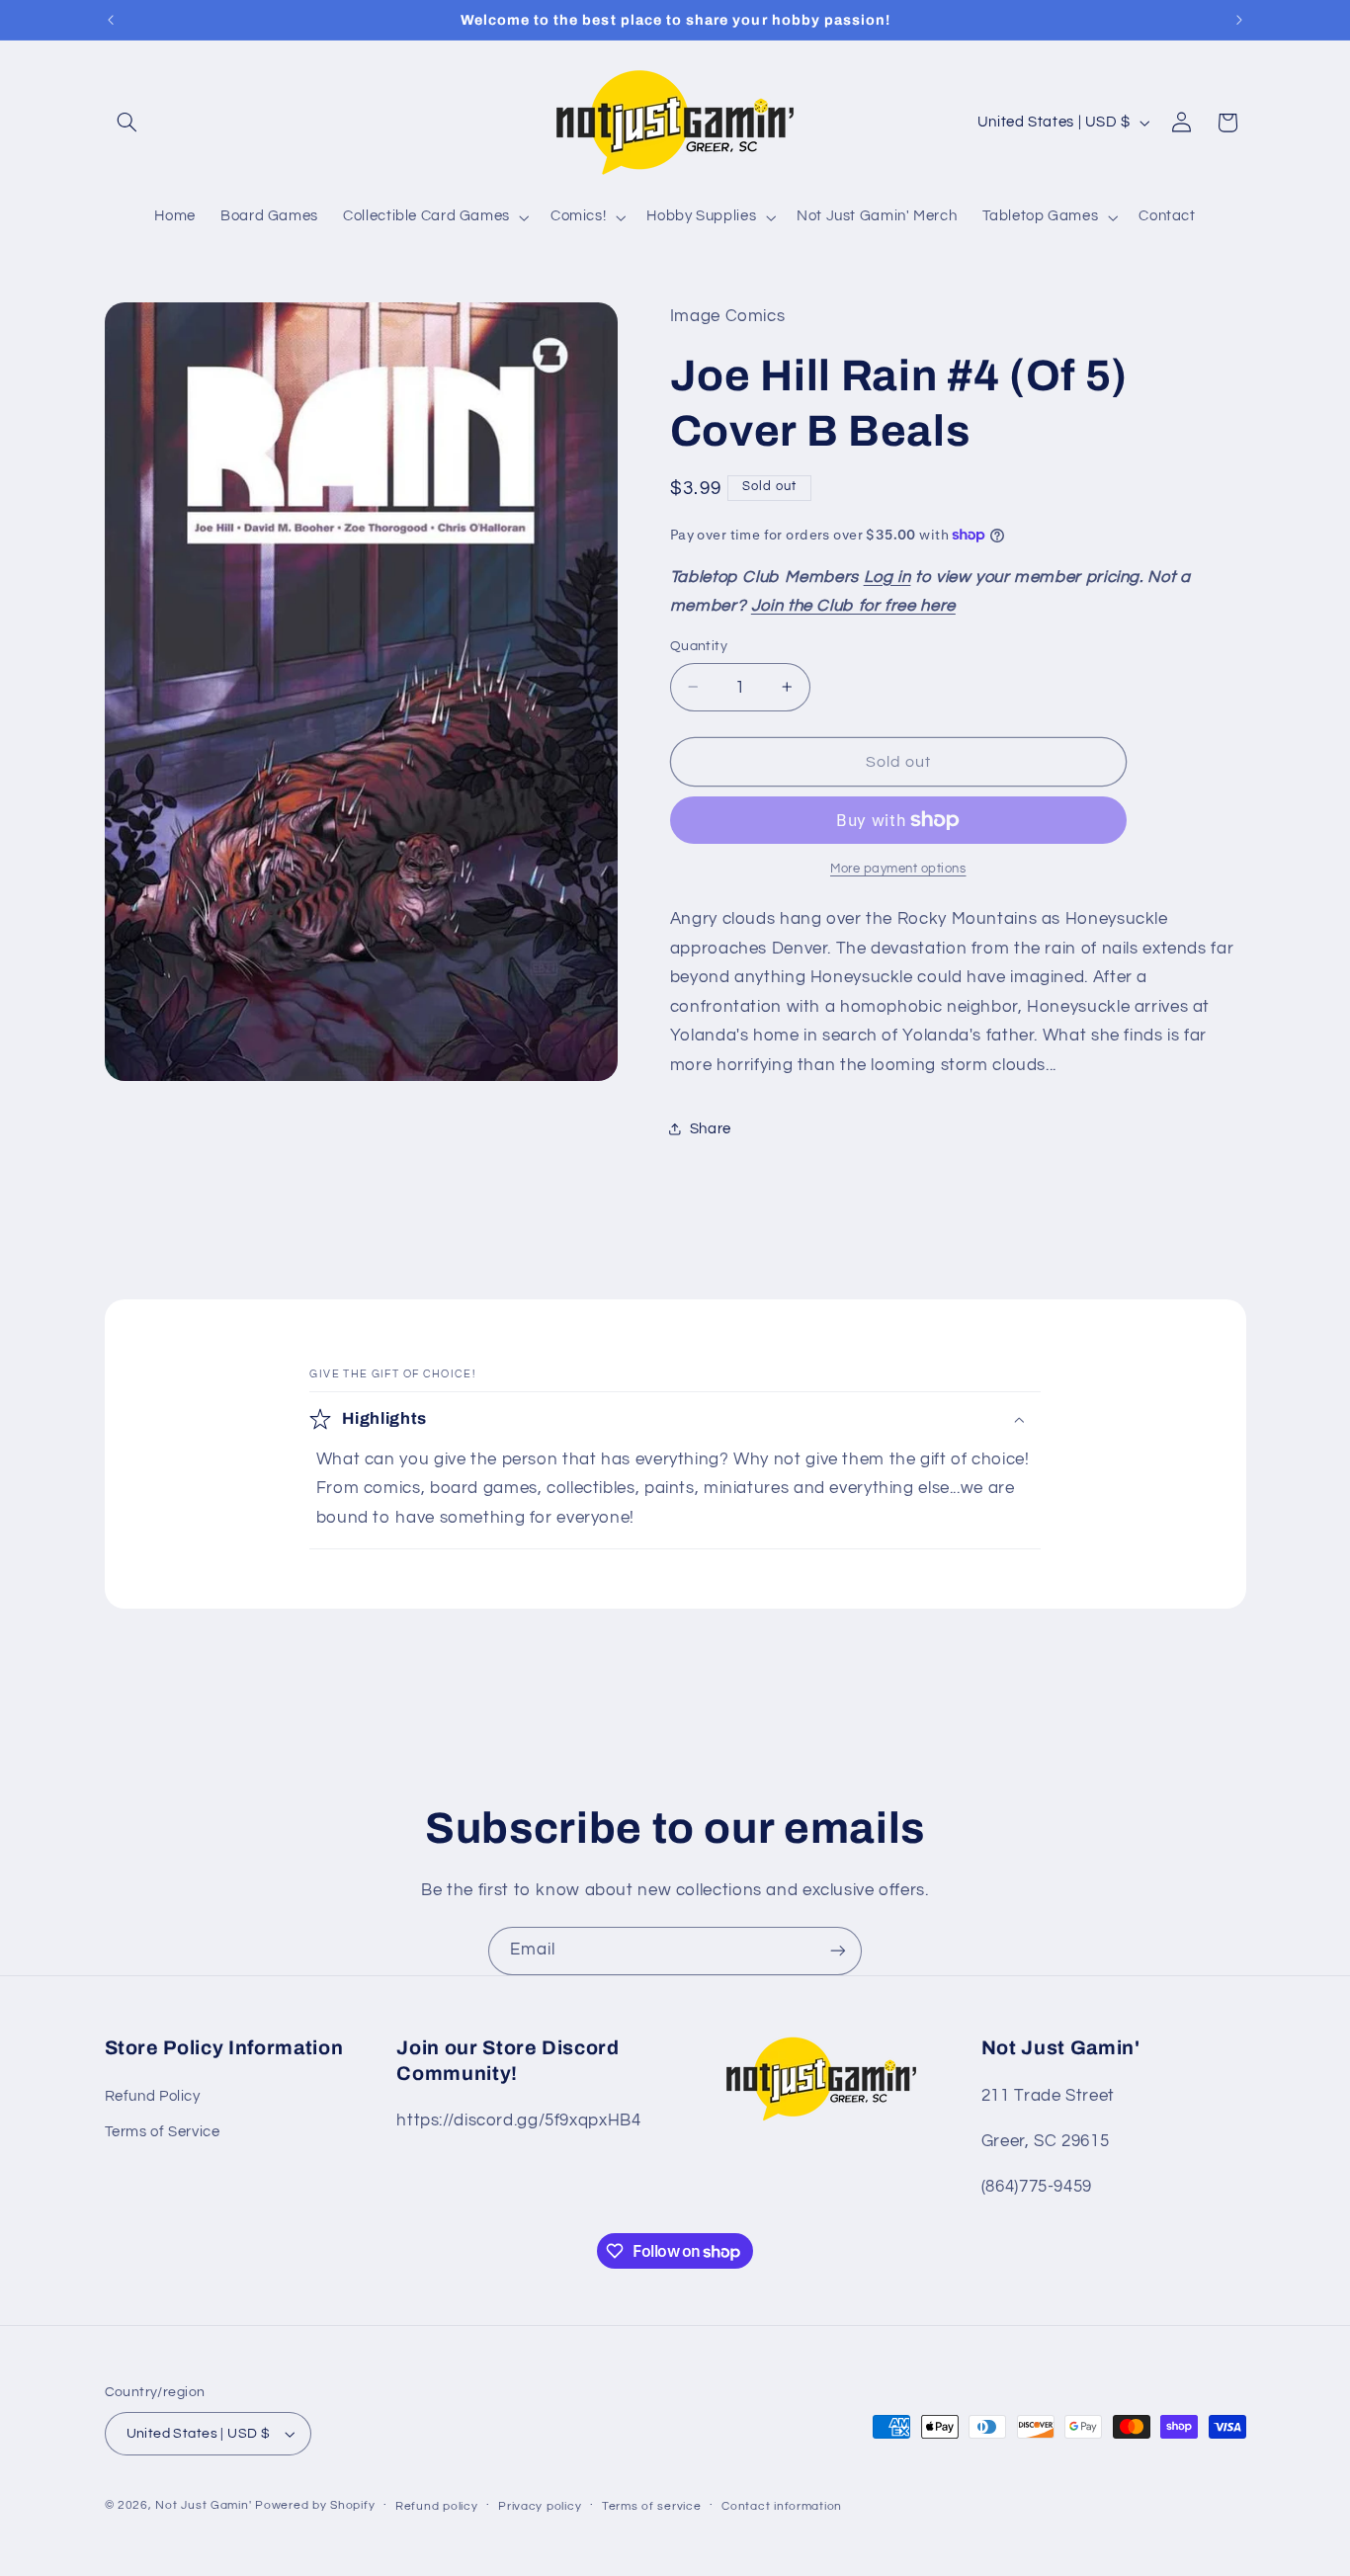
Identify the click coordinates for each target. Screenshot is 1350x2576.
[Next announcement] (1239, 20)
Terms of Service (163, 2132)
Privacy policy (540, 2506)
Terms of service (652, 2506)
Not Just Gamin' (203, 2505)
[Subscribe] (838, 1951)
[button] (127, 123)
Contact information (782, 2506)
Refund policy (437, 2506)
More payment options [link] (898, 869)
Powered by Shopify (315, 2505)
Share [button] (711, 1128)
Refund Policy (153, 2096)
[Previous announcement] (111, 20)
